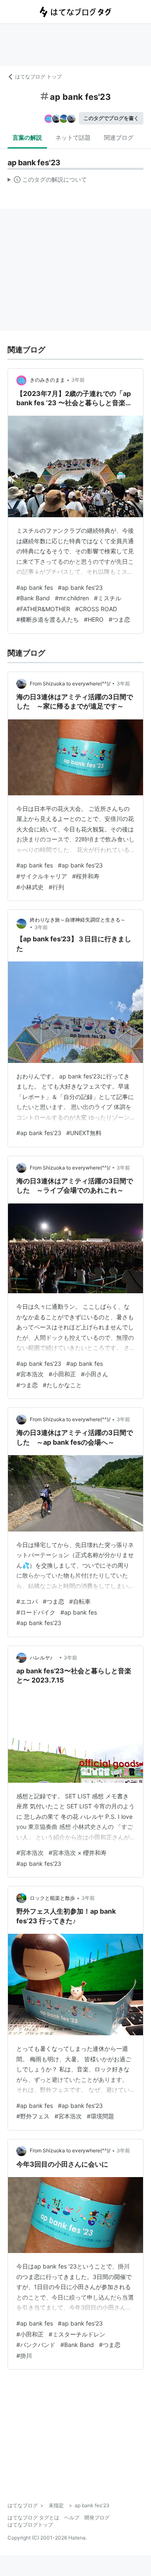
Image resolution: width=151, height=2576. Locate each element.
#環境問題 (100, 2116)
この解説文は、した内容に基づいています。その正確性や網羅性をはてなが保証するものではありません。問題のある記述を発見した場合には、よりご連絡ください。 (47, 181)
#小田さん (95, 1374)
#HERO (94, 619)
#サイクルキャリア (42, 876)
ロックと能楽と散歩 (52, 1898)
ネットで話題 (73, 137)
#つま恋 (119, 619)
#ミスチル (108, 598)
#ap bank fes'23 (80, 587)
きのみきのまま (47, 380)
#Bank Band (33, 598)
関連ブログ (119, 137)
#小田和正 (62, 1374)
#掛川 (24, 2356)
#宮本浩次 (30, 1374)
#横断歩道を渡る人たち (48, 619)
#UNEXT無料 (84, 1133)
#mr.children (72, 598)
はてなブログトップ (30, 2525)
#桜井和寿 (86, 876)
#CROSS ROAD (96, 609)
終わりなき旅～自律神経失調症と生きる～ (78, 920)
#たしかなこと (62, 1385)
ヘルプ (72, 2517)
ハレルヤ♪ (44, 1658)
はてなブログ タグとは (33, 2517)
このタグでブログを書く (111, 118)
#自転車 (80, 1601)
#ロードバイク (36, 1612)
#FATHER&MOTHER (43, 609)
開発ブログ (97, 2517)
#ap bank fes (35, 587)
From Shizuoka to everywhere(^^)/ (70, 684)
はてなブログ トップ (38, 77)
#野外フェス (33, 2116)
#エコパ (27, 1601)
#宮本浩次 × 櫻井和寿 (78, 1853)
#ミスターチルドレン (77, 2334)
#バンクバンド (36, 2345)
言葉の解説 (27, 137)
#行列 (56, 887)
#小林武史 (30, 887)
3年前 (78, 380)
